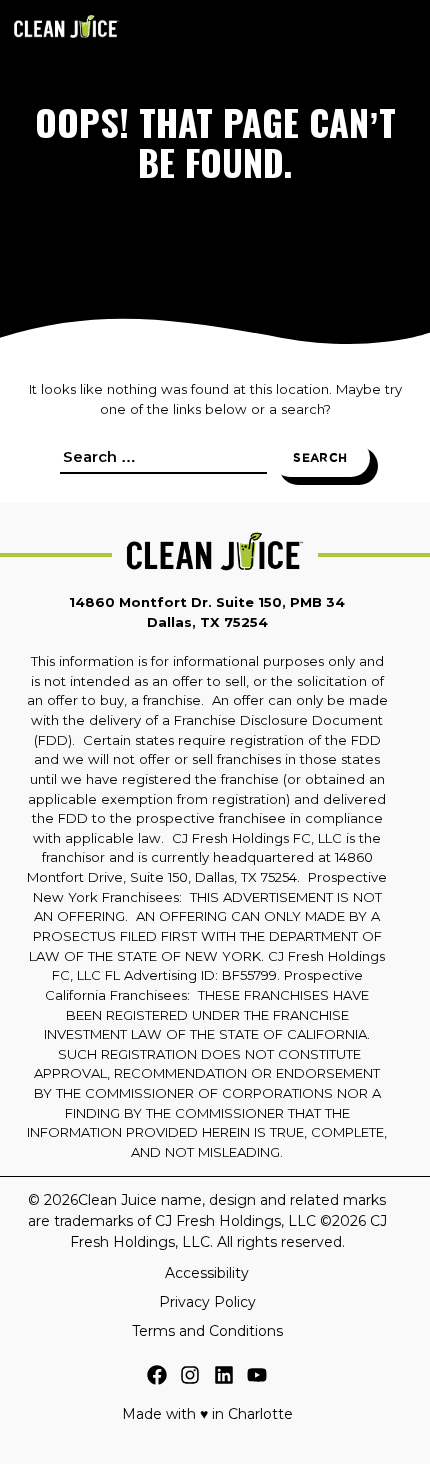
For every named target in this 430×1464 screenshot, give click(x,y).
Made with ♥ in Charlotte (207, 1414)
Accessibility (207, 1273)
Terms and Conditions (207, 1331)
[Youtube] (257, 1378)
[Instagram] (190, 1378)
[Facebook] (157, 1378)
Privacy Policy (207, 1302)
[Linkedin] (224, 1378)
